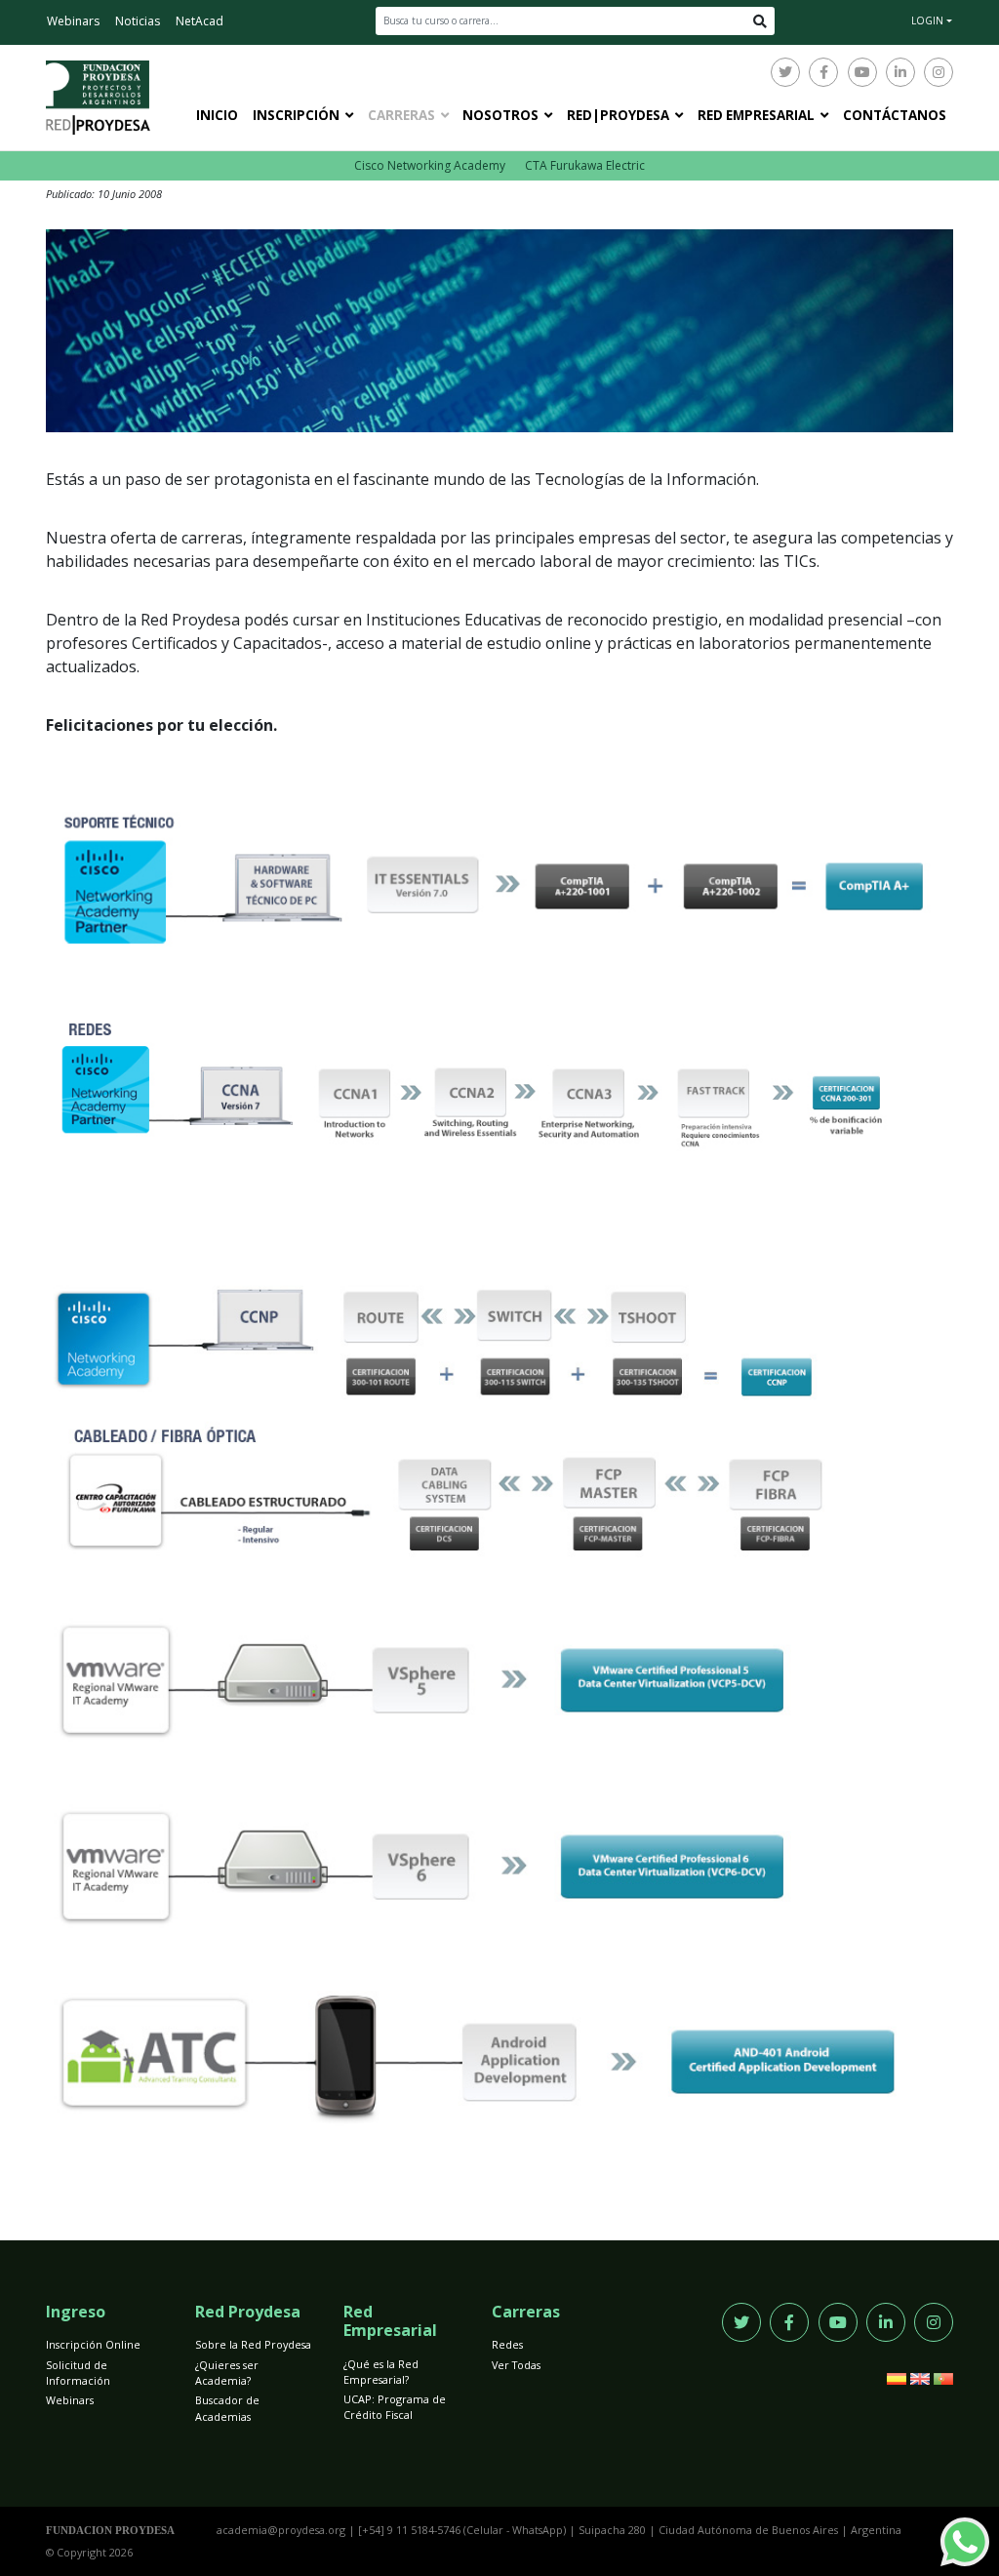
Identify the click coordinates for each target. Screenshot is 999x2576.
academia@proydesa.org (281, 2530)
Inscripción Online (93, 2344)
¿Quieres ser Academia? (227, 2373)
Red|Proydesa (618, 115)
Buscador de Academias (227, 2408)
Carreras (401, 115)
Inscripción (296, 115)
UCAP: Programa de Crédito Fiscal (395, 2407)
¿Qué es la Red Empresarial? (381, 2372)
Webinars (73, 21)
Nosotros (500, 115)
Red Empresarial (756, 115)
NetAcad (200, 21)
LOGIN (927, 20)
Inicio (217, 115)
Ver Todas (516, 2365)
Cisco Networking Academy (430, 165)
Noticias (138, 21)
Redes (507, 2344)
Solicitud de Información (78, 2373)
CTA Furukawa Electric (585, 165)
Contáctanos (895, 115)
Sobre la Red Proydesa (253, 2344)
